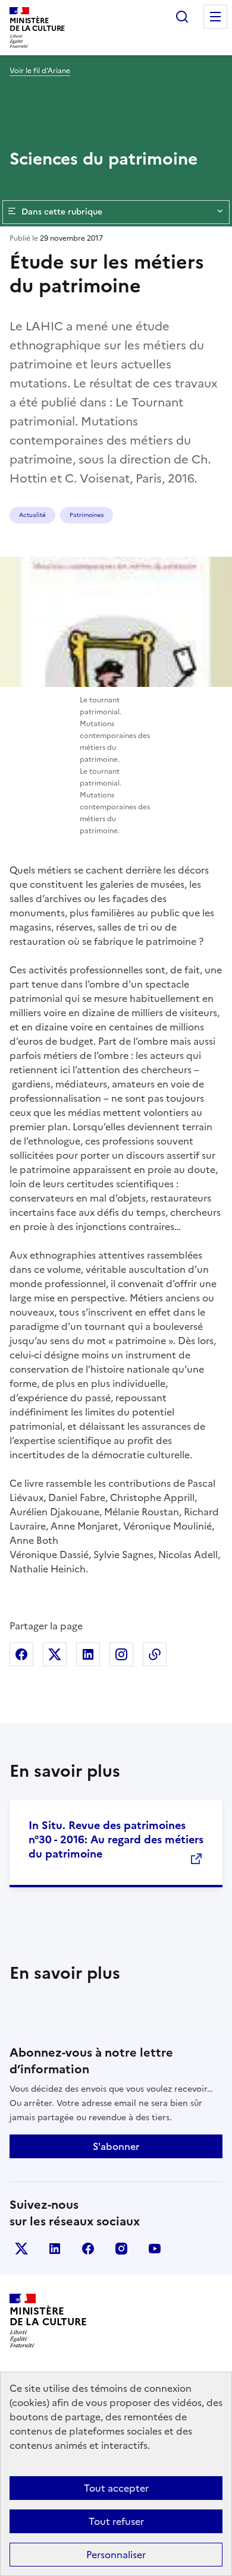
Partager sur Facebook (21, 1654)
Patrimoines (87, 515)
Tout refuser (116, 2521)
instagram (121, 2249)
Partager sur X (55, 1654)
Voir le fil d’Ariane (40, 71)
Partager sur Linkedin (88, 1654)
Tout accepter (116, 2488)
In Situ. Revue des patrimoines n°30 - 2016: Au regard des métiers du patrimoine (116, 1839)
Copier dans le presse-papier (155, 1654)
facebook (88, 2249)
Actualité (32, 515)
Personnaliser (116, 2555)
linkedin (55, 2249)
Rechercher (182, 17)
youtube (155, 2249)
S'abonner (116, 2146)
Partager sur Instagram (121, 1654)
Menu (215, 17)
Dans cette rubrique (62, 212)
